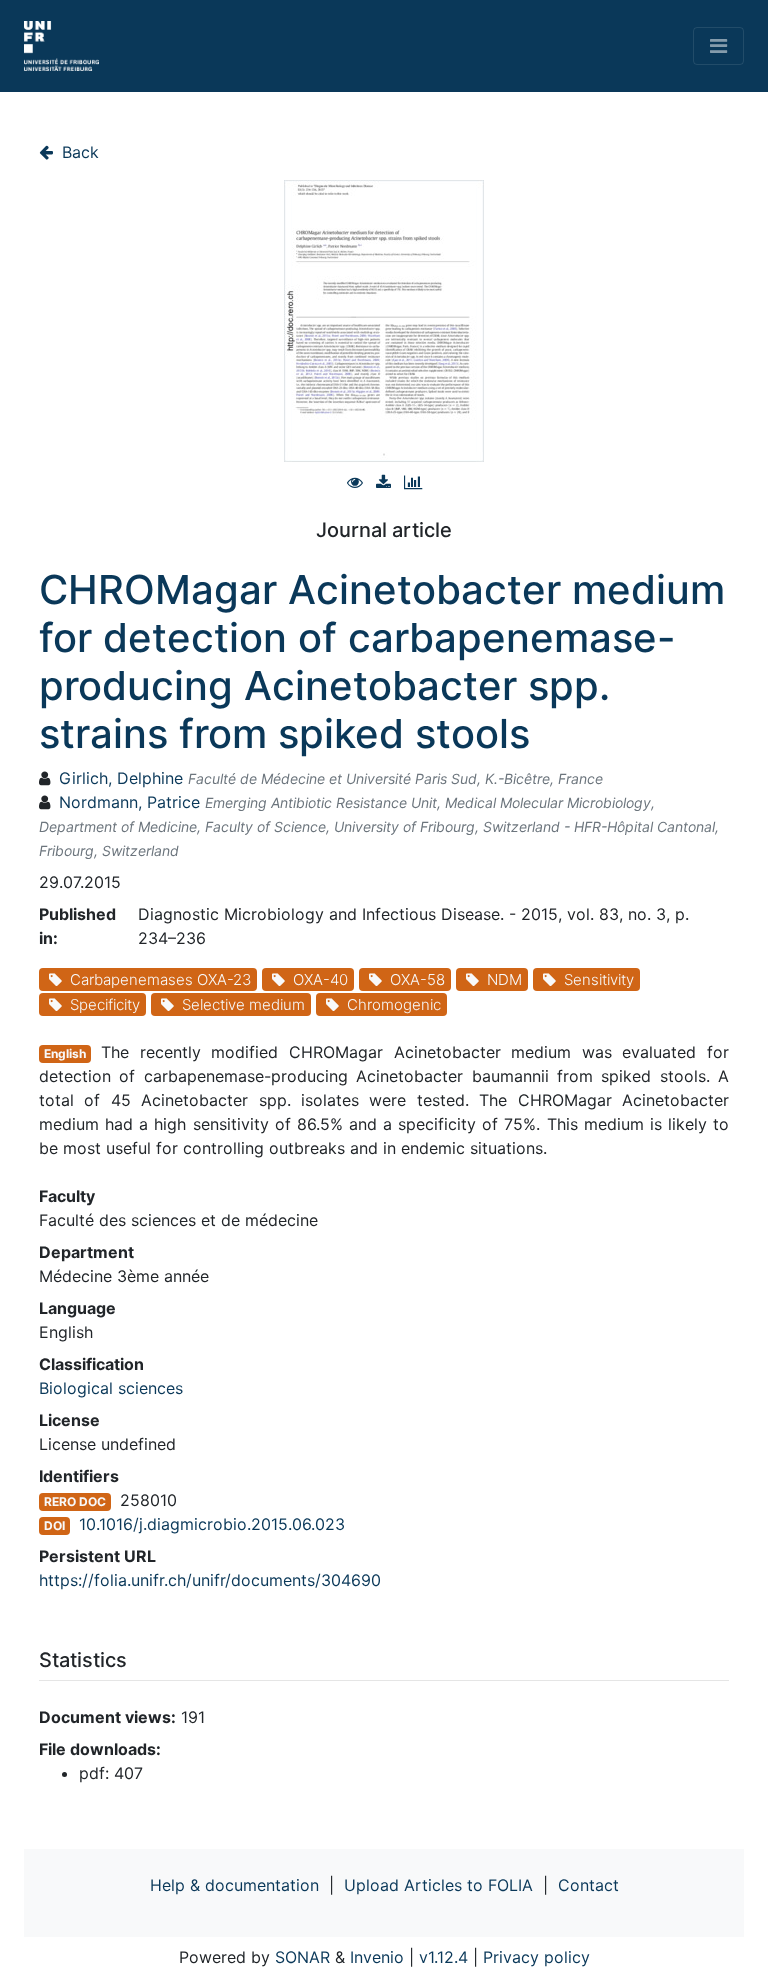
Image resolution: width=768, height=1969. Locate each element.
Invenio (377, 1957)
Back (78, 152)
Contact (588, 1885)
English (65, 1053)
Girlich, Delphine (121, 778)
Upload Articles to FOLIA (438, 1885)
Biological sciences (111, 1388)
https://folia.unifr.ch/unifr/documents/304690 (210, 1580)
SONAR (302, 1957)
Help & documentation (234, 1885)
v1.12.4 (443, 1957)
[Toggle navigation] (718, 46)
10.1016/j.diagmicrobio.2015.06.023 (212, 1524)
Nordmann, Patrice (129, 802)
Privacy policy (536, 1957)
